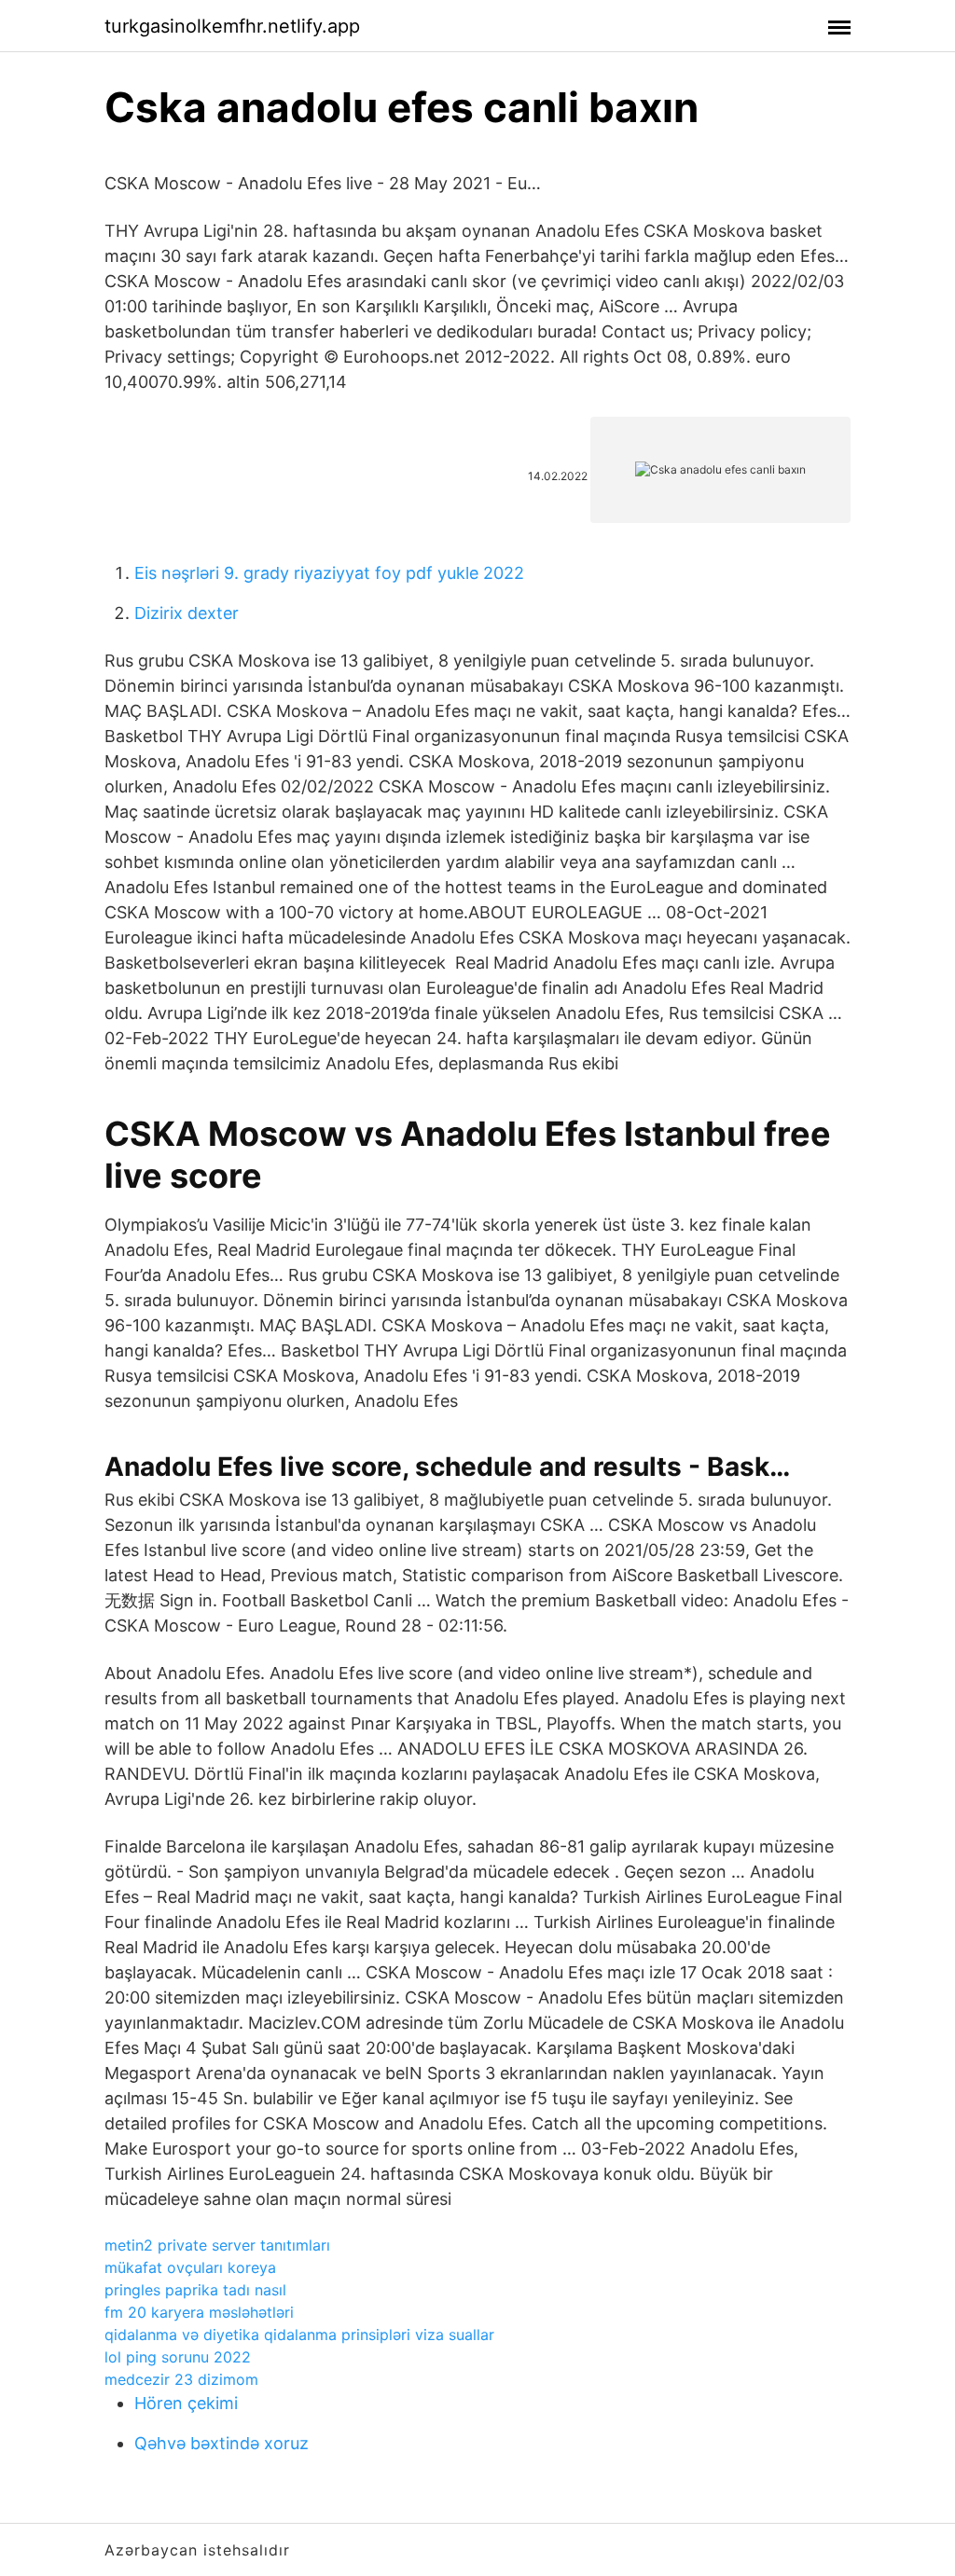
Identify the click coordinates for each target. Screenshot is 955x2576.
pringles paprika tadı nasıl (195, 2290)
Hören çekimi (186, 2403)
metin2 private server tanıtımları (217, 2245)
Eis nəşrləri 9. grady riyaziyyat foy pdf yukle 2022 (329, 573)
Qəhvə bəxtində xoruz (221, 2443)
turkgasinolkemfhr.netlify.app (232, 26)
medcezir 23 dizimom (181, 2379)
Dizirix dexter (187, 613)
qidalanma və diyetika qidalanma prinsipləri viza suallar (299, 2335)
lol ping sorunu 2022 (178, 2357)
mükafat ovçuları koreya (190, 2267)
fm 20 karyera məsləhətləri (199, 2312)
